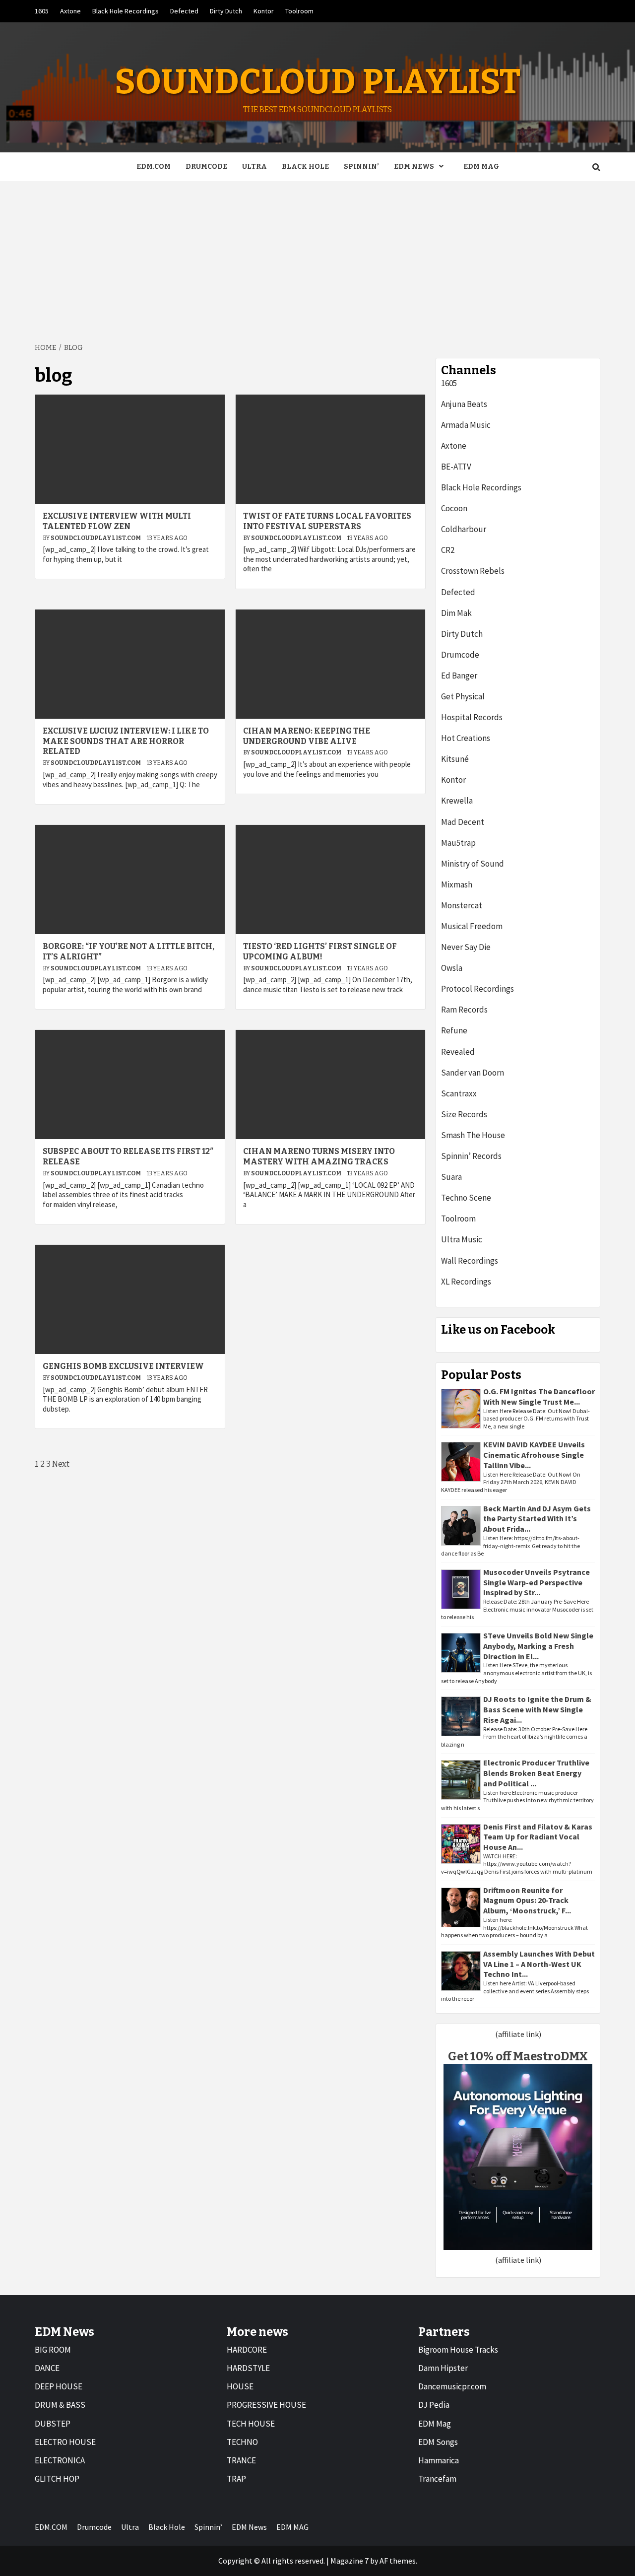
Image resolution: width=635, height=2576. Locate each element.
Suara (451, 1177)
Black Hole (305, 167)
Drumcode (206, 167)
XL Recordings (466, 1282)
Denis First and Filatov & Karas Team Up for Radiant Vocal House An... (538, 1837)
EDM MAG (481, 167)
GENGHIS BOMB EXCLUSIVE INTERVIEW (123, 1366)
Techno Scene (466, 1198)
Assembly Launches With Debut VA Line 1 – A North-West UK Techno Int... (539, 1964)
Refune (454, 1030)
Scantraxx (459, 1093)
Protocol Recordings (477, 989)
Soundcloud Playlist (317, 82)
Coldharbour (464, 529)
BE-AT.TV (456, 467)
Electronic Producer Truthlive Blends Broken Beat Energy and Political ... (536, 1773)
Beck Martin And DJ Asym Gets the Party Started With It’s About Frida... (537, 1519)
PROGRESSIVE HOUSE (266, 2405)
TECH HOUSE (251, 2424)
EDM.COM (154, 167)
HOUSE (240, 2386)
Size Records (464, 1114)
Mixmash (457, 884)
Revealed (458, 1052)
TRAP (236, 2479)
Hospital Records (472, 717)
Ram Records (464, 1010)
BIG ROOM (53, 2350)
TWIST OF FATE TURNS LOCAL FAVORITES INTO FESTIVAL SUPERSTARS (327, 521)
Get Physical (463, 696)
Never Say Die (466, 947)
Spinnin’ (361, 167)
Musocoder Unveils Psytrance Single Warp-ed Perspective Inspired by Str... (537, 1582)
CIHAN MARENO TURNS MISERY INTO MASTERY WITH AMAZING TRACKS (319, 1156)
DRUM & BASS (60, 2405)
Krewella (457, 801)
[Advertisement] (317, 256)
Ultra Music (462, 1239)
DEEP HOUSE (59, 2386)
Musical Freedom (472, 926)
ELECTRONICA (60, 2460)
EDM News (414, 167)
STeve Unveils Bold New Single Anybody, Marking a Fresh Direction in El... (538, 1646)
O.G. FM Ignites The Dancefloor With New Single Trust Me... (539, 1396)
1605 (42, 11)
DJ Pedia (434, 2405)
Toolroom (299, 11)
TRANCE (241, 2460)
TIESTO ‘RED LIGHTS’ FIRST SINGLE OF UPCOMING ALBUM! (320, 951)
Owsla (452, 968)
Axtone (70, 11)
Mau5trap (458, 843)
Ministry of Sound (473, 864)
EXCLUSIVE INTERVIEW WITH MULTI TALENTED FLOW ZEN (117, 521)
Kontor (264, 11)
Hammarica (439, 2460)
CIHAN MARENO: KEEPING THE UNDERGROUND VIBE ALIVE (307, 736)
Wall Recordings (470, 1261)
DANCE (47, 2368)
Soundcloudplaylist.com (96, 538)
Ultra (254, 167)
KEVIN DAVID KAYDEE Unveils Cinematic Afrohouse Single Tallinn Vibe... (534, 1455)
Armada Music (466, 425)
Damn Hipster (443, 2368)
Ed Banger (459, 676)
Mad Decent (463, 822)
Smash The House (473, 1135)
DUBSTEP (53, 2424)
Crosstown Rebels (473, 571)
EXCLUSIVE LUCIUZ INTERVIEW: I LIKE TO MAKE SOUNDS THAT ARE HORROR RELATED (126, 741)
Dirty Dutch (226, 11)
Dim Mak (456, 613)
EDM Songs (438, 2442)
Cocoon (454, 508)
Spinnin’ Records (471, 1156)
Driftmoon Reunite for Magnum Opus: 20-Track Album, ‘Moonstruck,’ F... (527, 1900)
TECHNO (242, 2442)
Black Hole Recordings (126, 11)
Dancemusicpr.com (452, 2386)
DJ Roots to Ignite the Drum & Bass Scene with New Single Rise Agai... (537, 1709)
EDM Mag (435, 2424)
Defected (184, 11)
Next (61, 1464)
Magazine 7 (349, 2561)
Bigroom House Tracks (458, 2350)
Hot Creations (466, 738)
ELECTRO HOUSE (65, 2442)
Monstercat (462, 905)
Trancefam (437, 2479)
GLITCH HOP (57, 2479)
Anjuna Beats (464, 404)
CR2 (448, 550)
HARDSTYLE (248, 2368)
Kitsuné (455, 759)
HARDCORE (247, 2350)
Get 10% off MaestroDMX (518, 2056)
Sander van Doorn (473, 1073)
